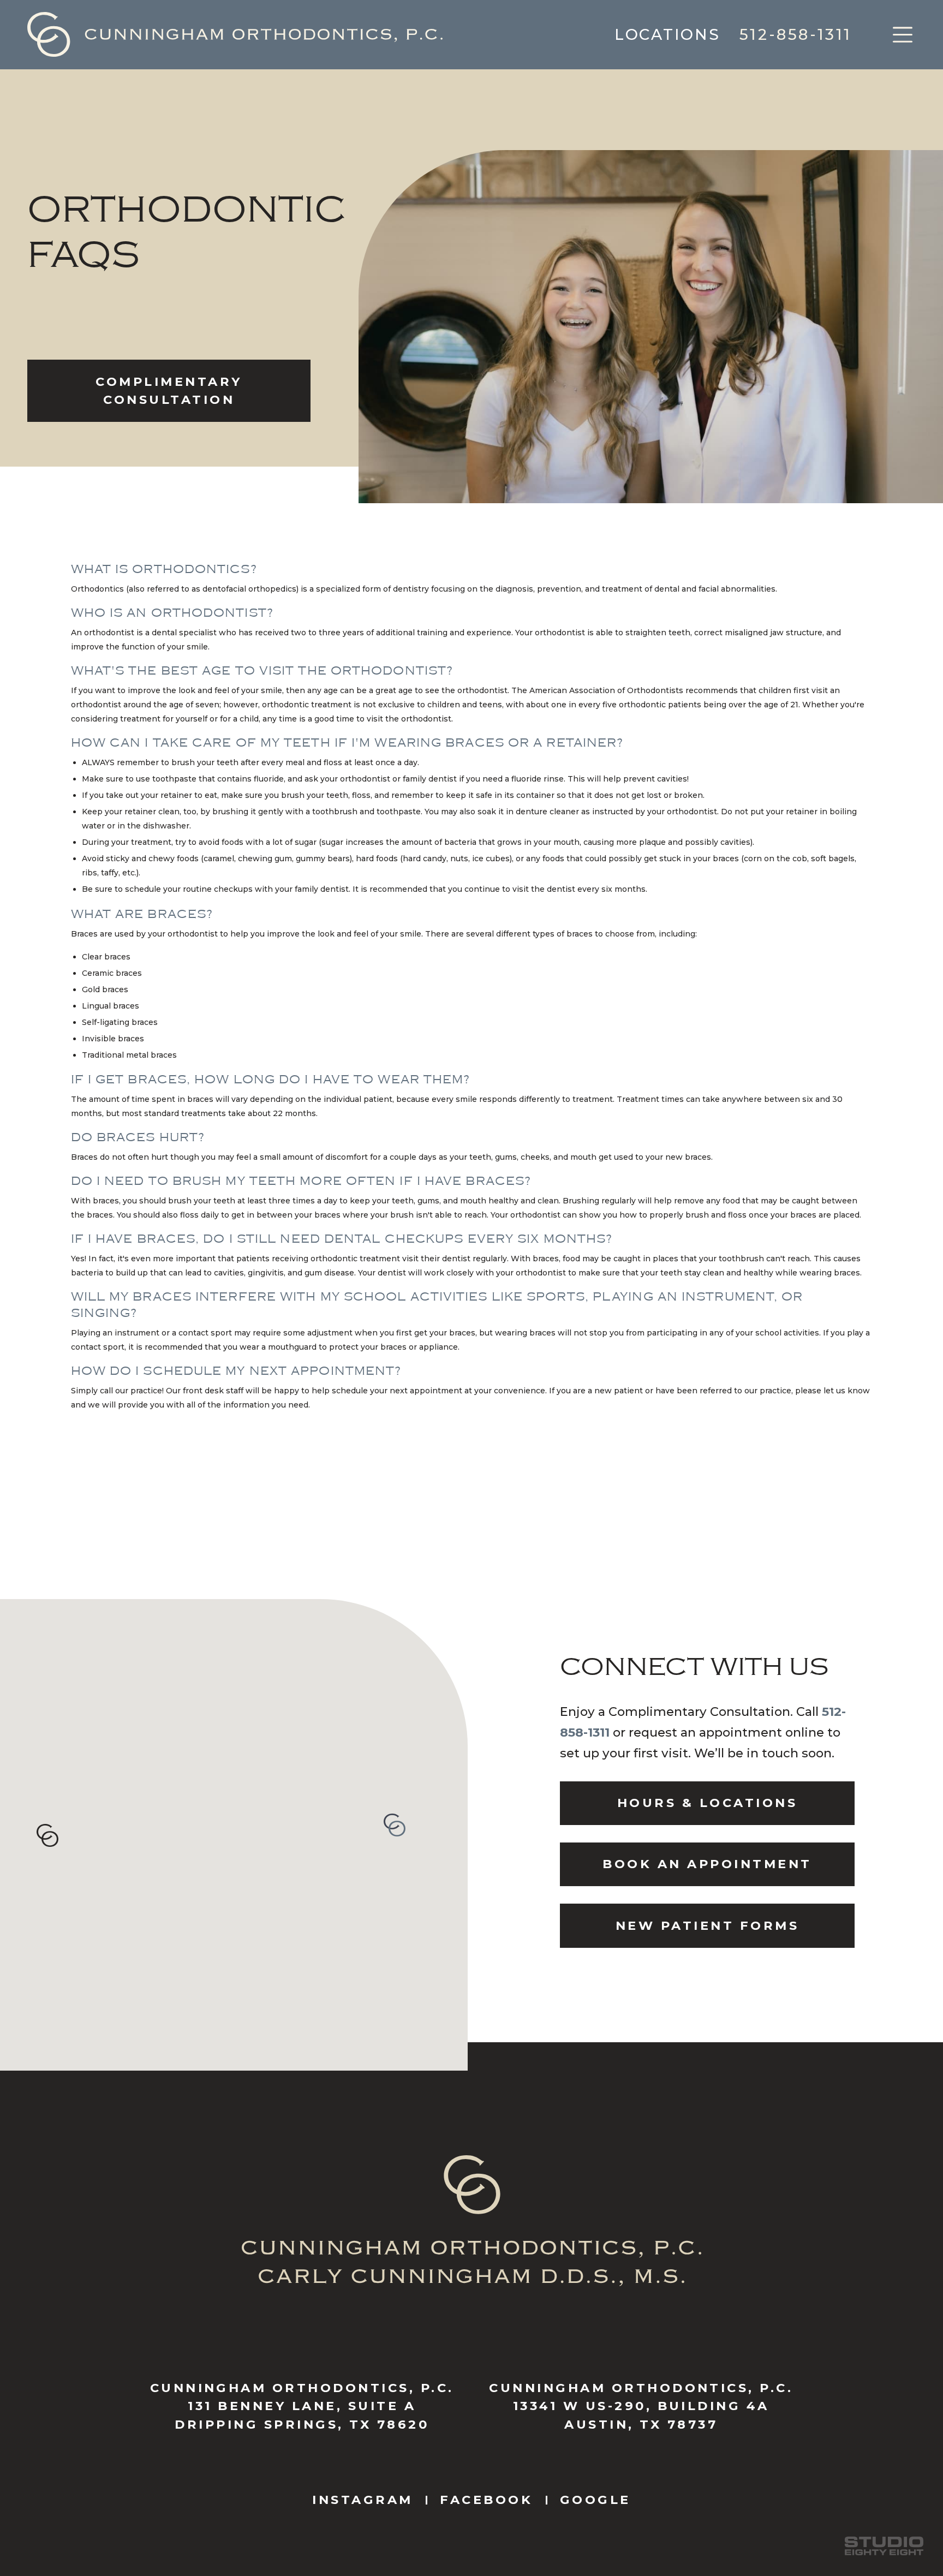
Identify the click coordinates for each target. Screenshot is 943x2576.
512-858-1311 (796, 34)
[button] (903, 35)
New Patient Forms (707, 1925)
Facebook (486, 2500)
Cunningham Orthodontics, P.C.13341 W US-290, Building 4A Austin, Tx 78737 (641, 2406)
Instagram (362, 2500)
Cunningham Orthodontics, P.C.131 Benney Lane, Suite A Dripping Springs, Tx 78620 (302, 2406)
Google (595, 2500)
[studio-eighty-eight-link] (884, 2546)
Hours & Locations (707, 1803)
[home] (235, 34)
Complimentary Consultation (169, 391)
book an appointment (707, 1864)
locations (667, 34)
